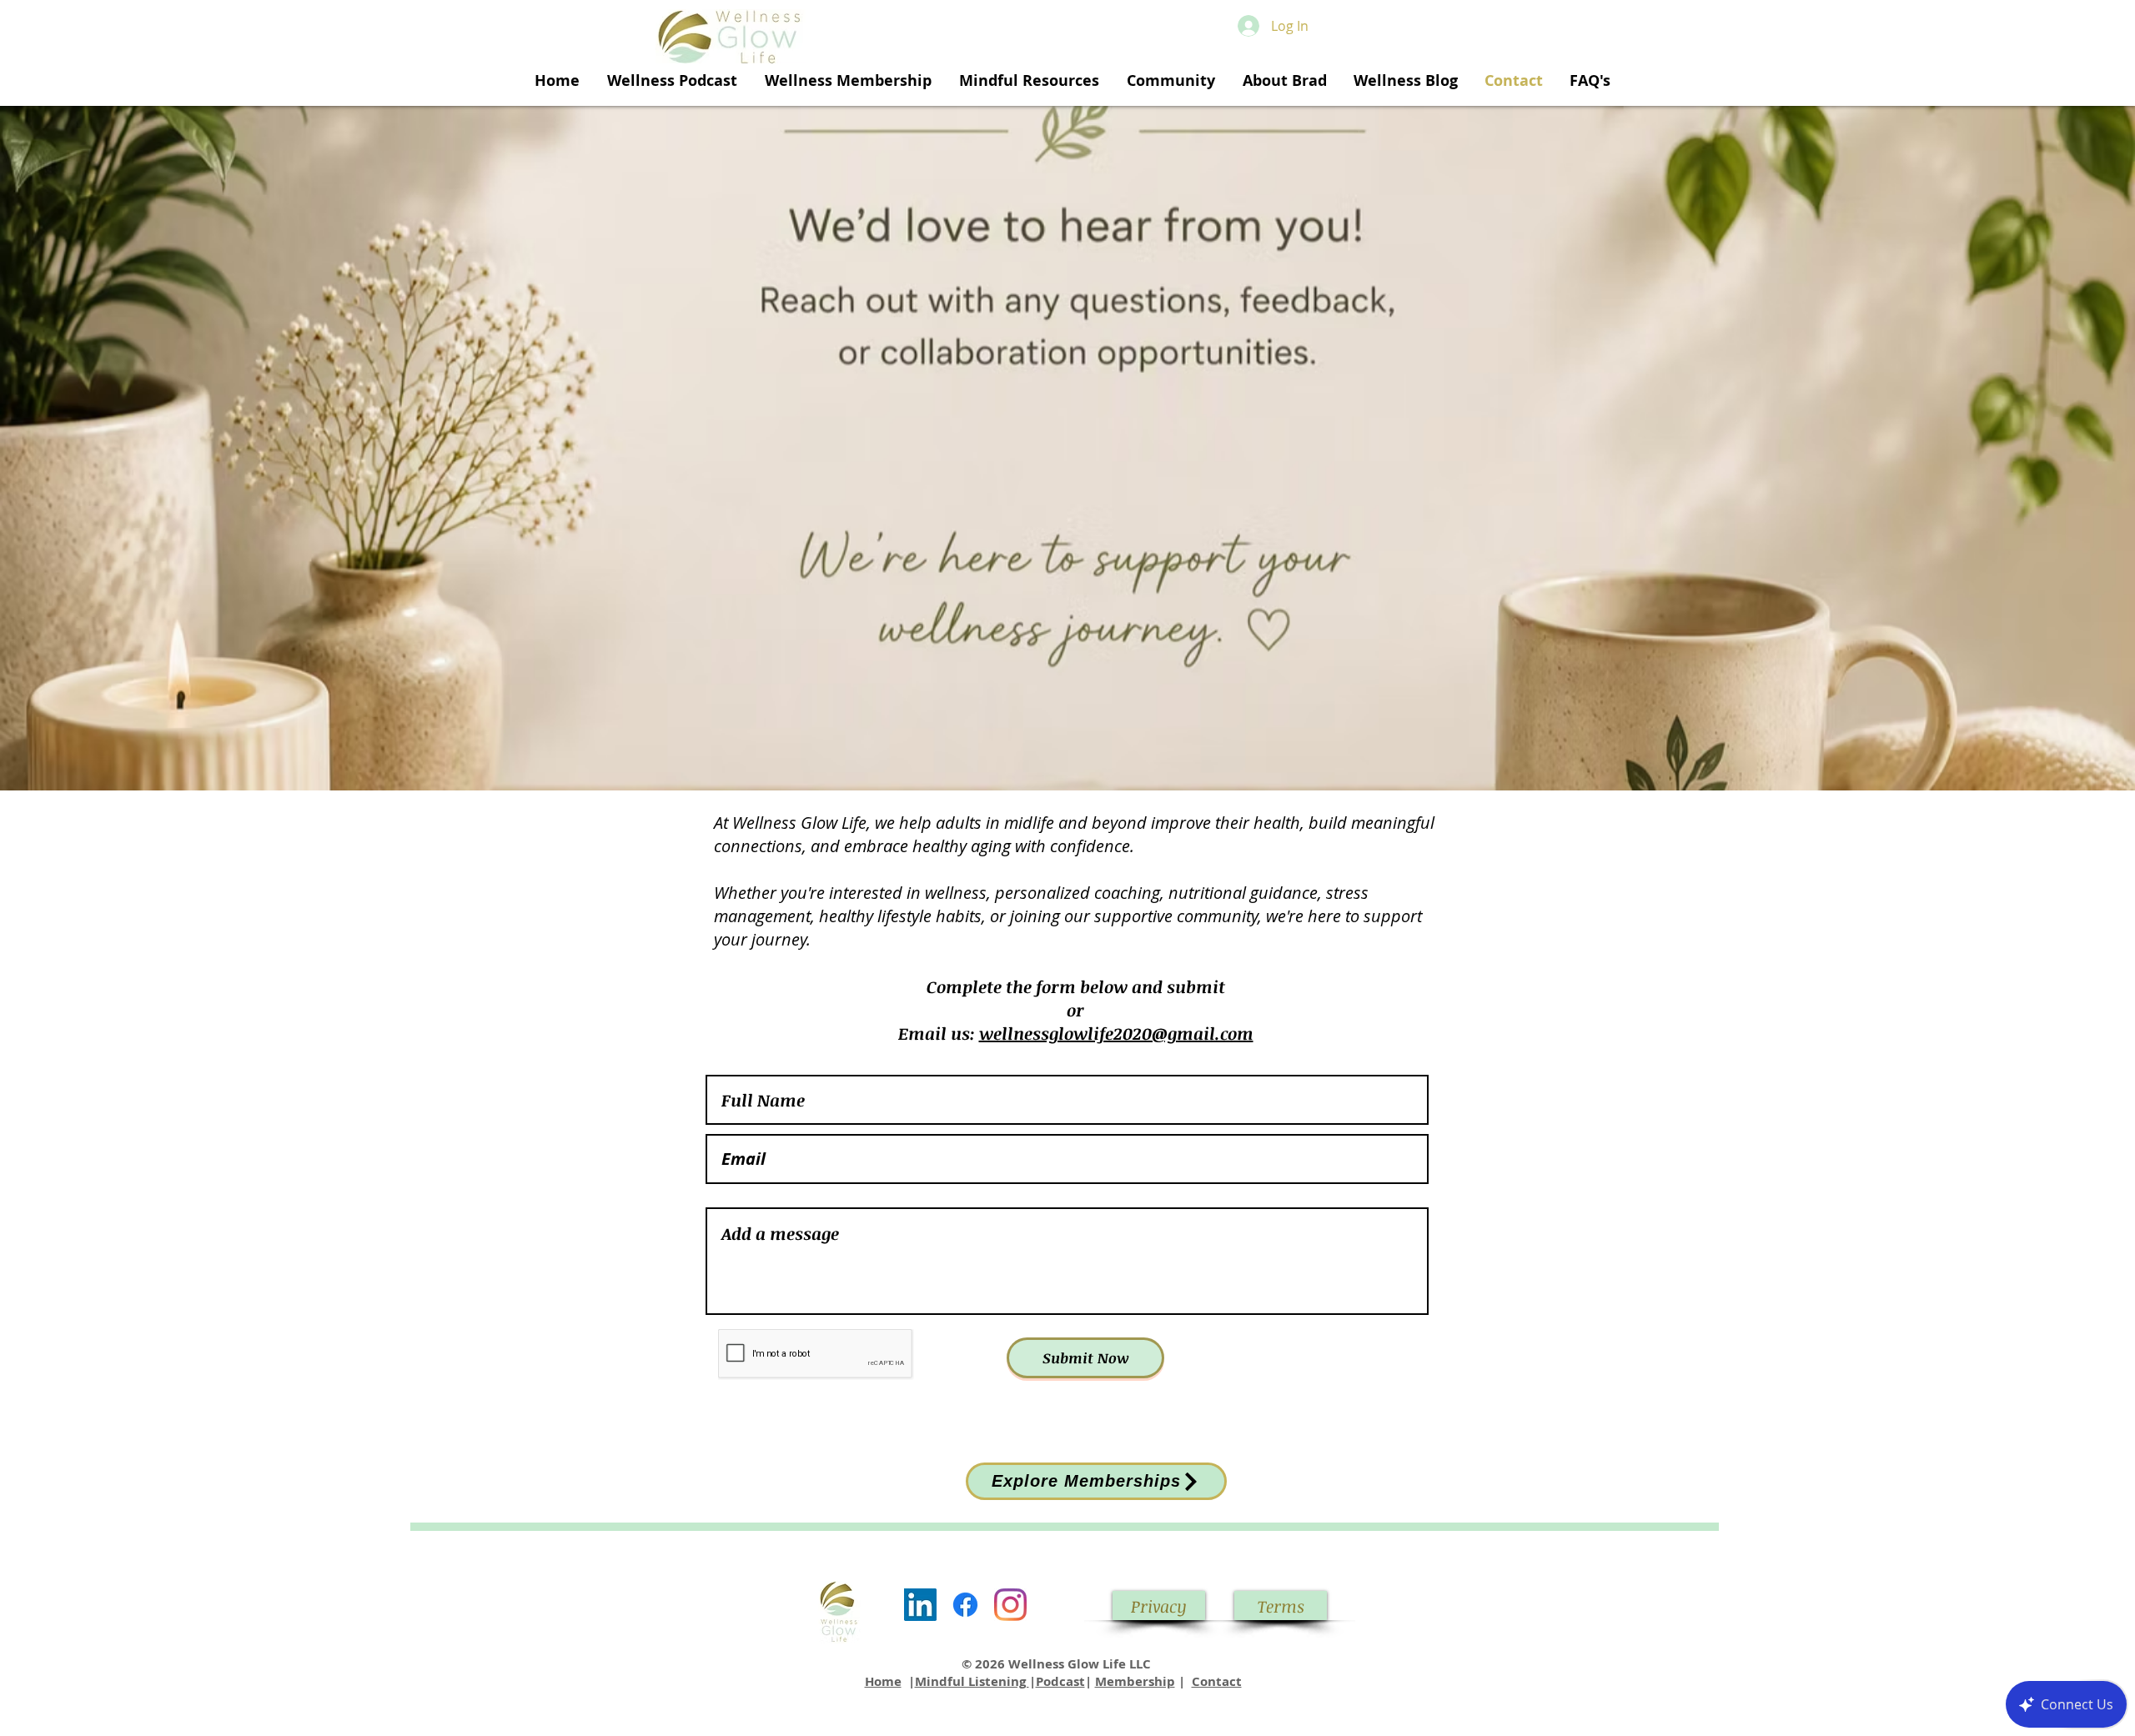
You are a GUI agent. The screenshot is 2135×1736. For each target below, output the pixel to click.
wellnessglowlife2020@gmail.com (1116, 1033)
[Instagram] (1010, 1605)
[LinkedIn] (920, 1605)
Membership (1135, 1681)
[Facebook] (965, 1605)
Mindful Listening (972, 1681)
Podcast (1060, 1681)
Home (883, 1681)
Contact (1217, 1681)
